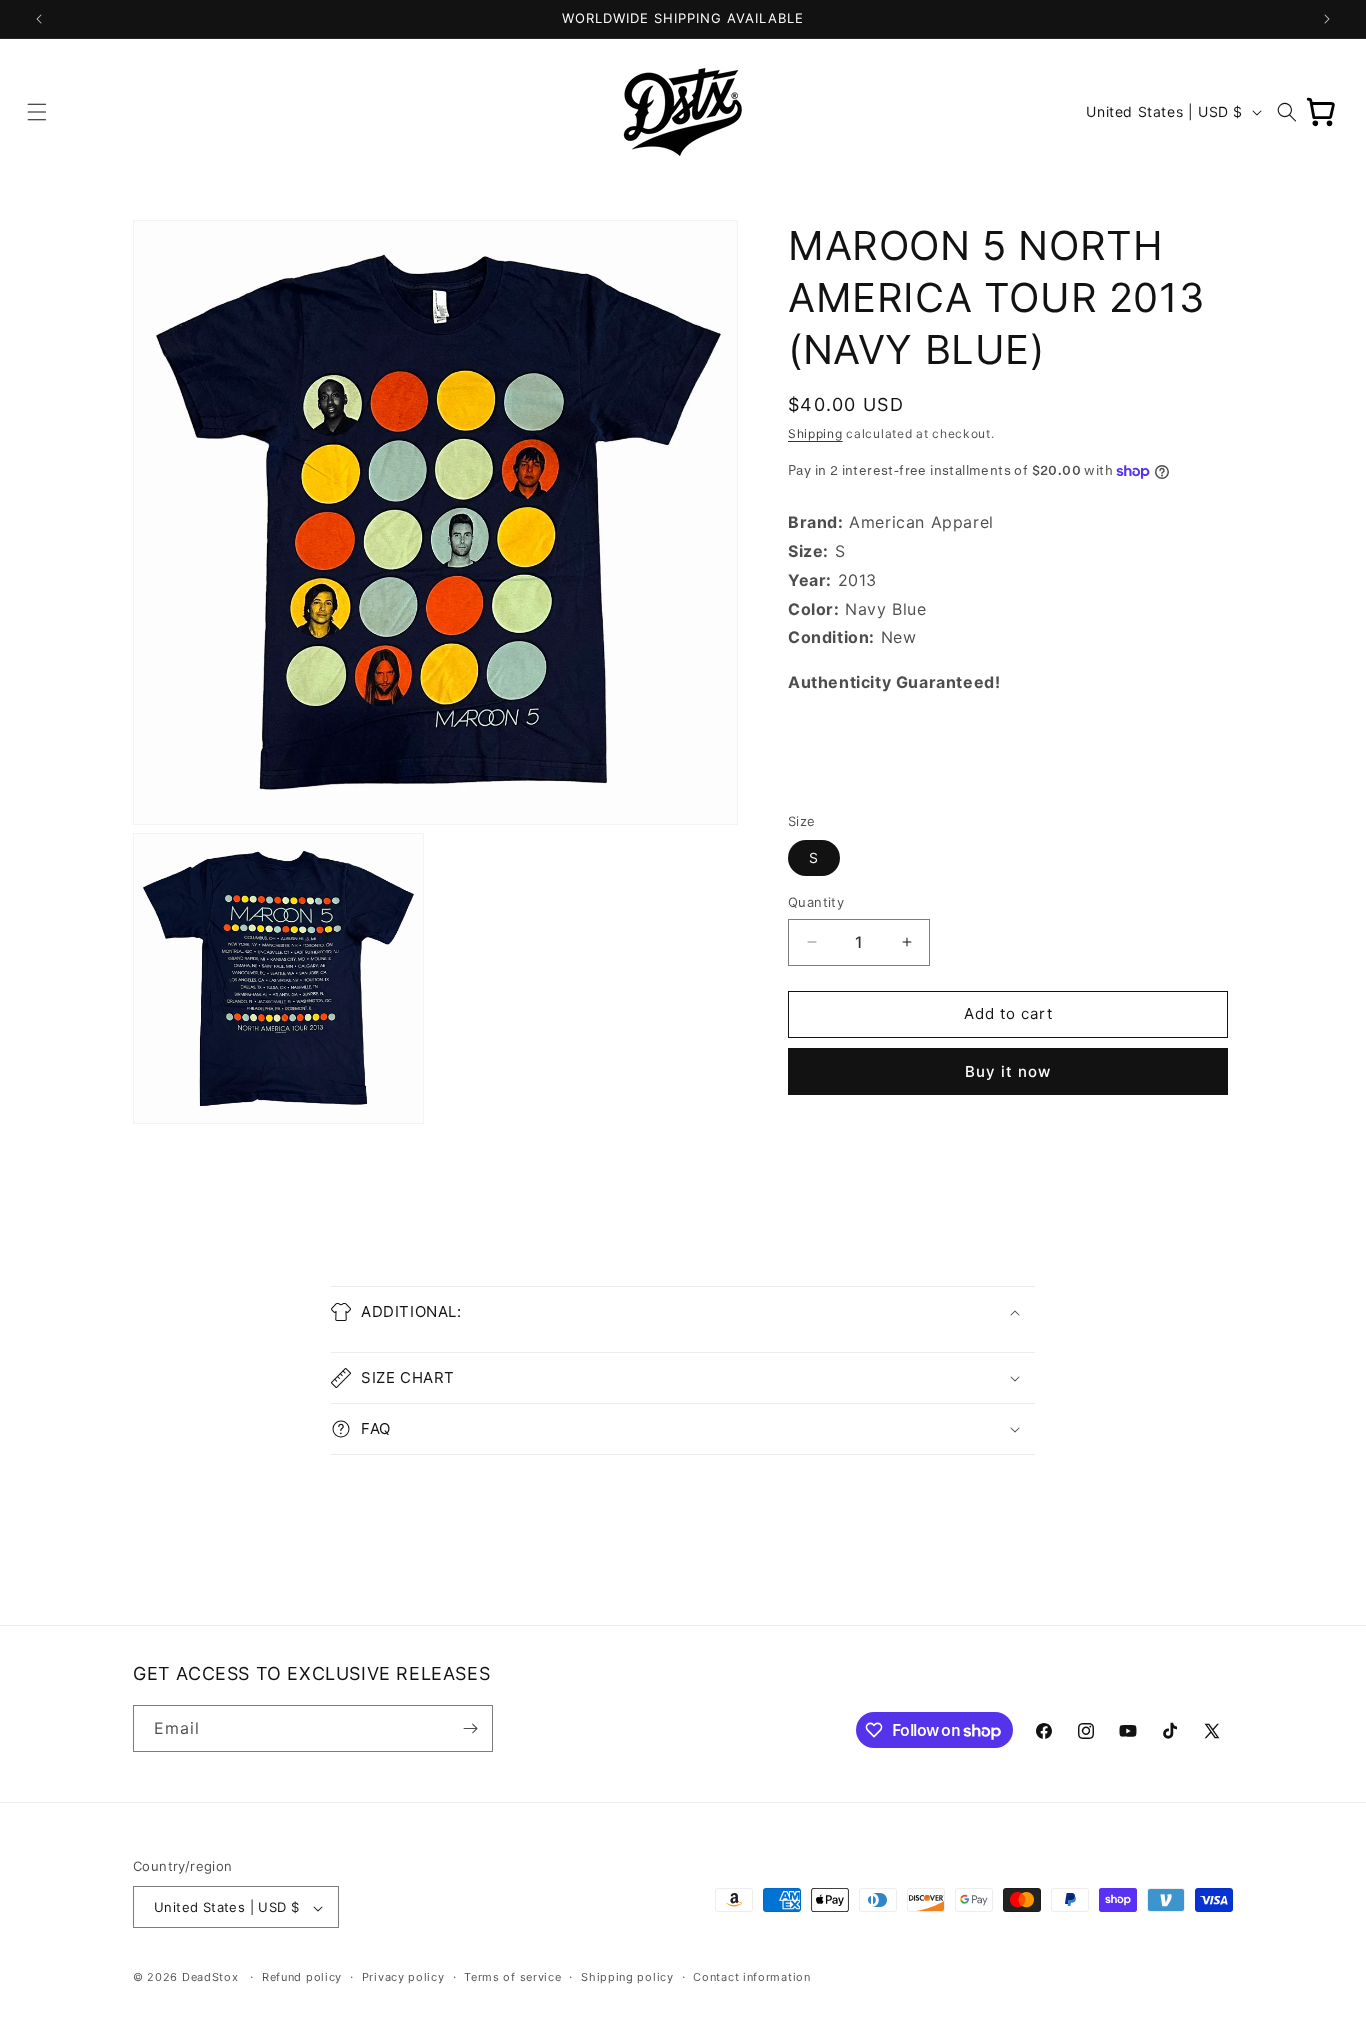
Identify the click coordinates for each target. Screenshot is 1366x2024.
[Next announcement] (1327, 19)
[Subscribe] (470, 1728)
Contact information (751, 1977)
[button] (37, 112)
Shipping (815, 433)
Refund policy (302, 1977)
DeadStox (210, 1978)
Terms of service (512, 1977)
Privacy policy (403, 1977)
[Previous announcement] (39, 19)
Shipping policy (627, 1977)
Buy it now (1008, 1071)
